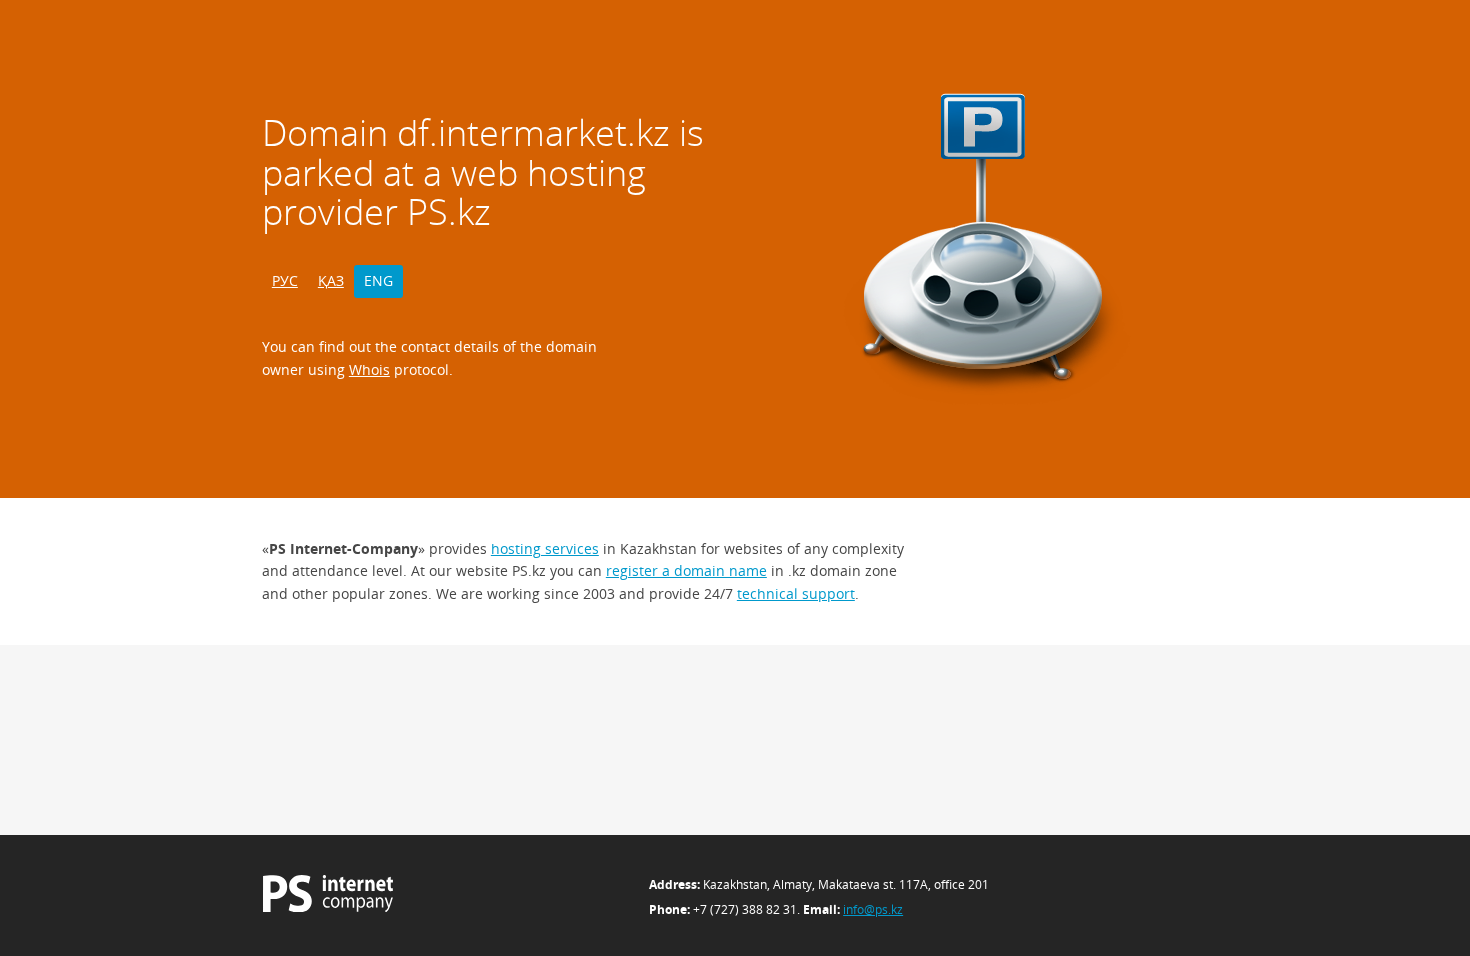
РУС (285, 280)
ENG (378, 280)
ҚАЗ (331, 280)
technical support (796, 593)
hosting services (545, 548)
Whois (369, 369)
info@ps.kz (873, 909)
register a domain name (686, 570)
